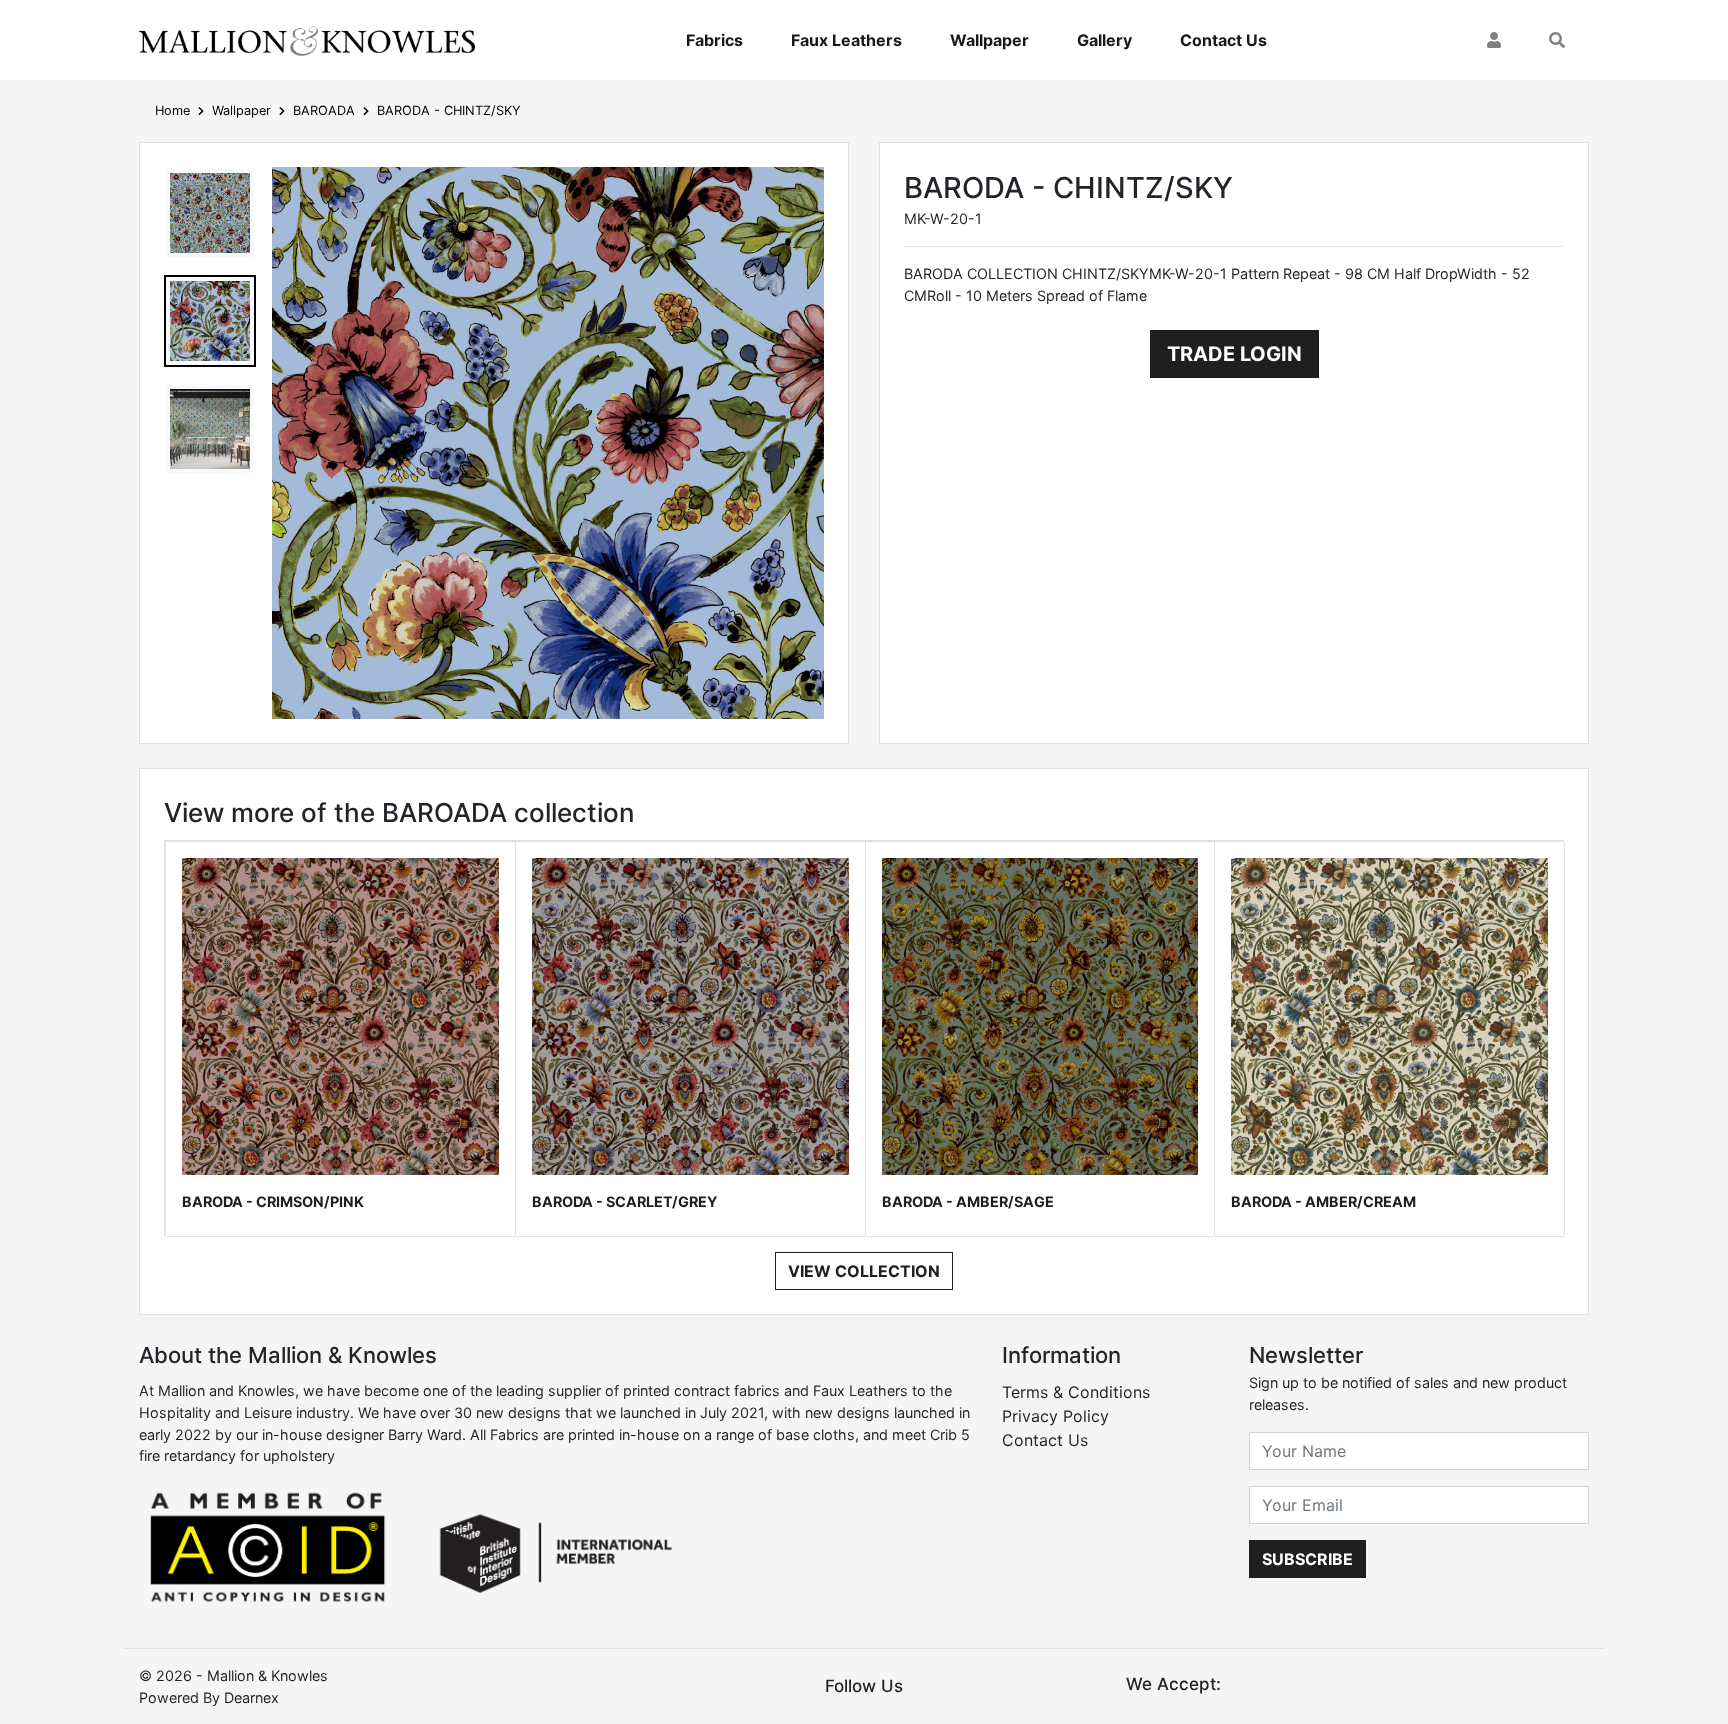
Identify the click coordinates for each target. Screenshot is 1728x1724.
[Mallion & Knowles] (307, 40)
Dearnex (251, 1697)
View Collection (864, 1271)
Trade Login (1234, 354)
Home (172, 110)
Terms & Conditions (1076, 1392)
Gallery (1104, 40)
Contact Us (1223, 40)
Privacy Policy (1055, 1416)
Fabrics (714, 40)
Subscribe (1307, 1559)
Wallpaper (989, 40)
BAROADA (324, 110)
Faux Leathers (846, 40)
